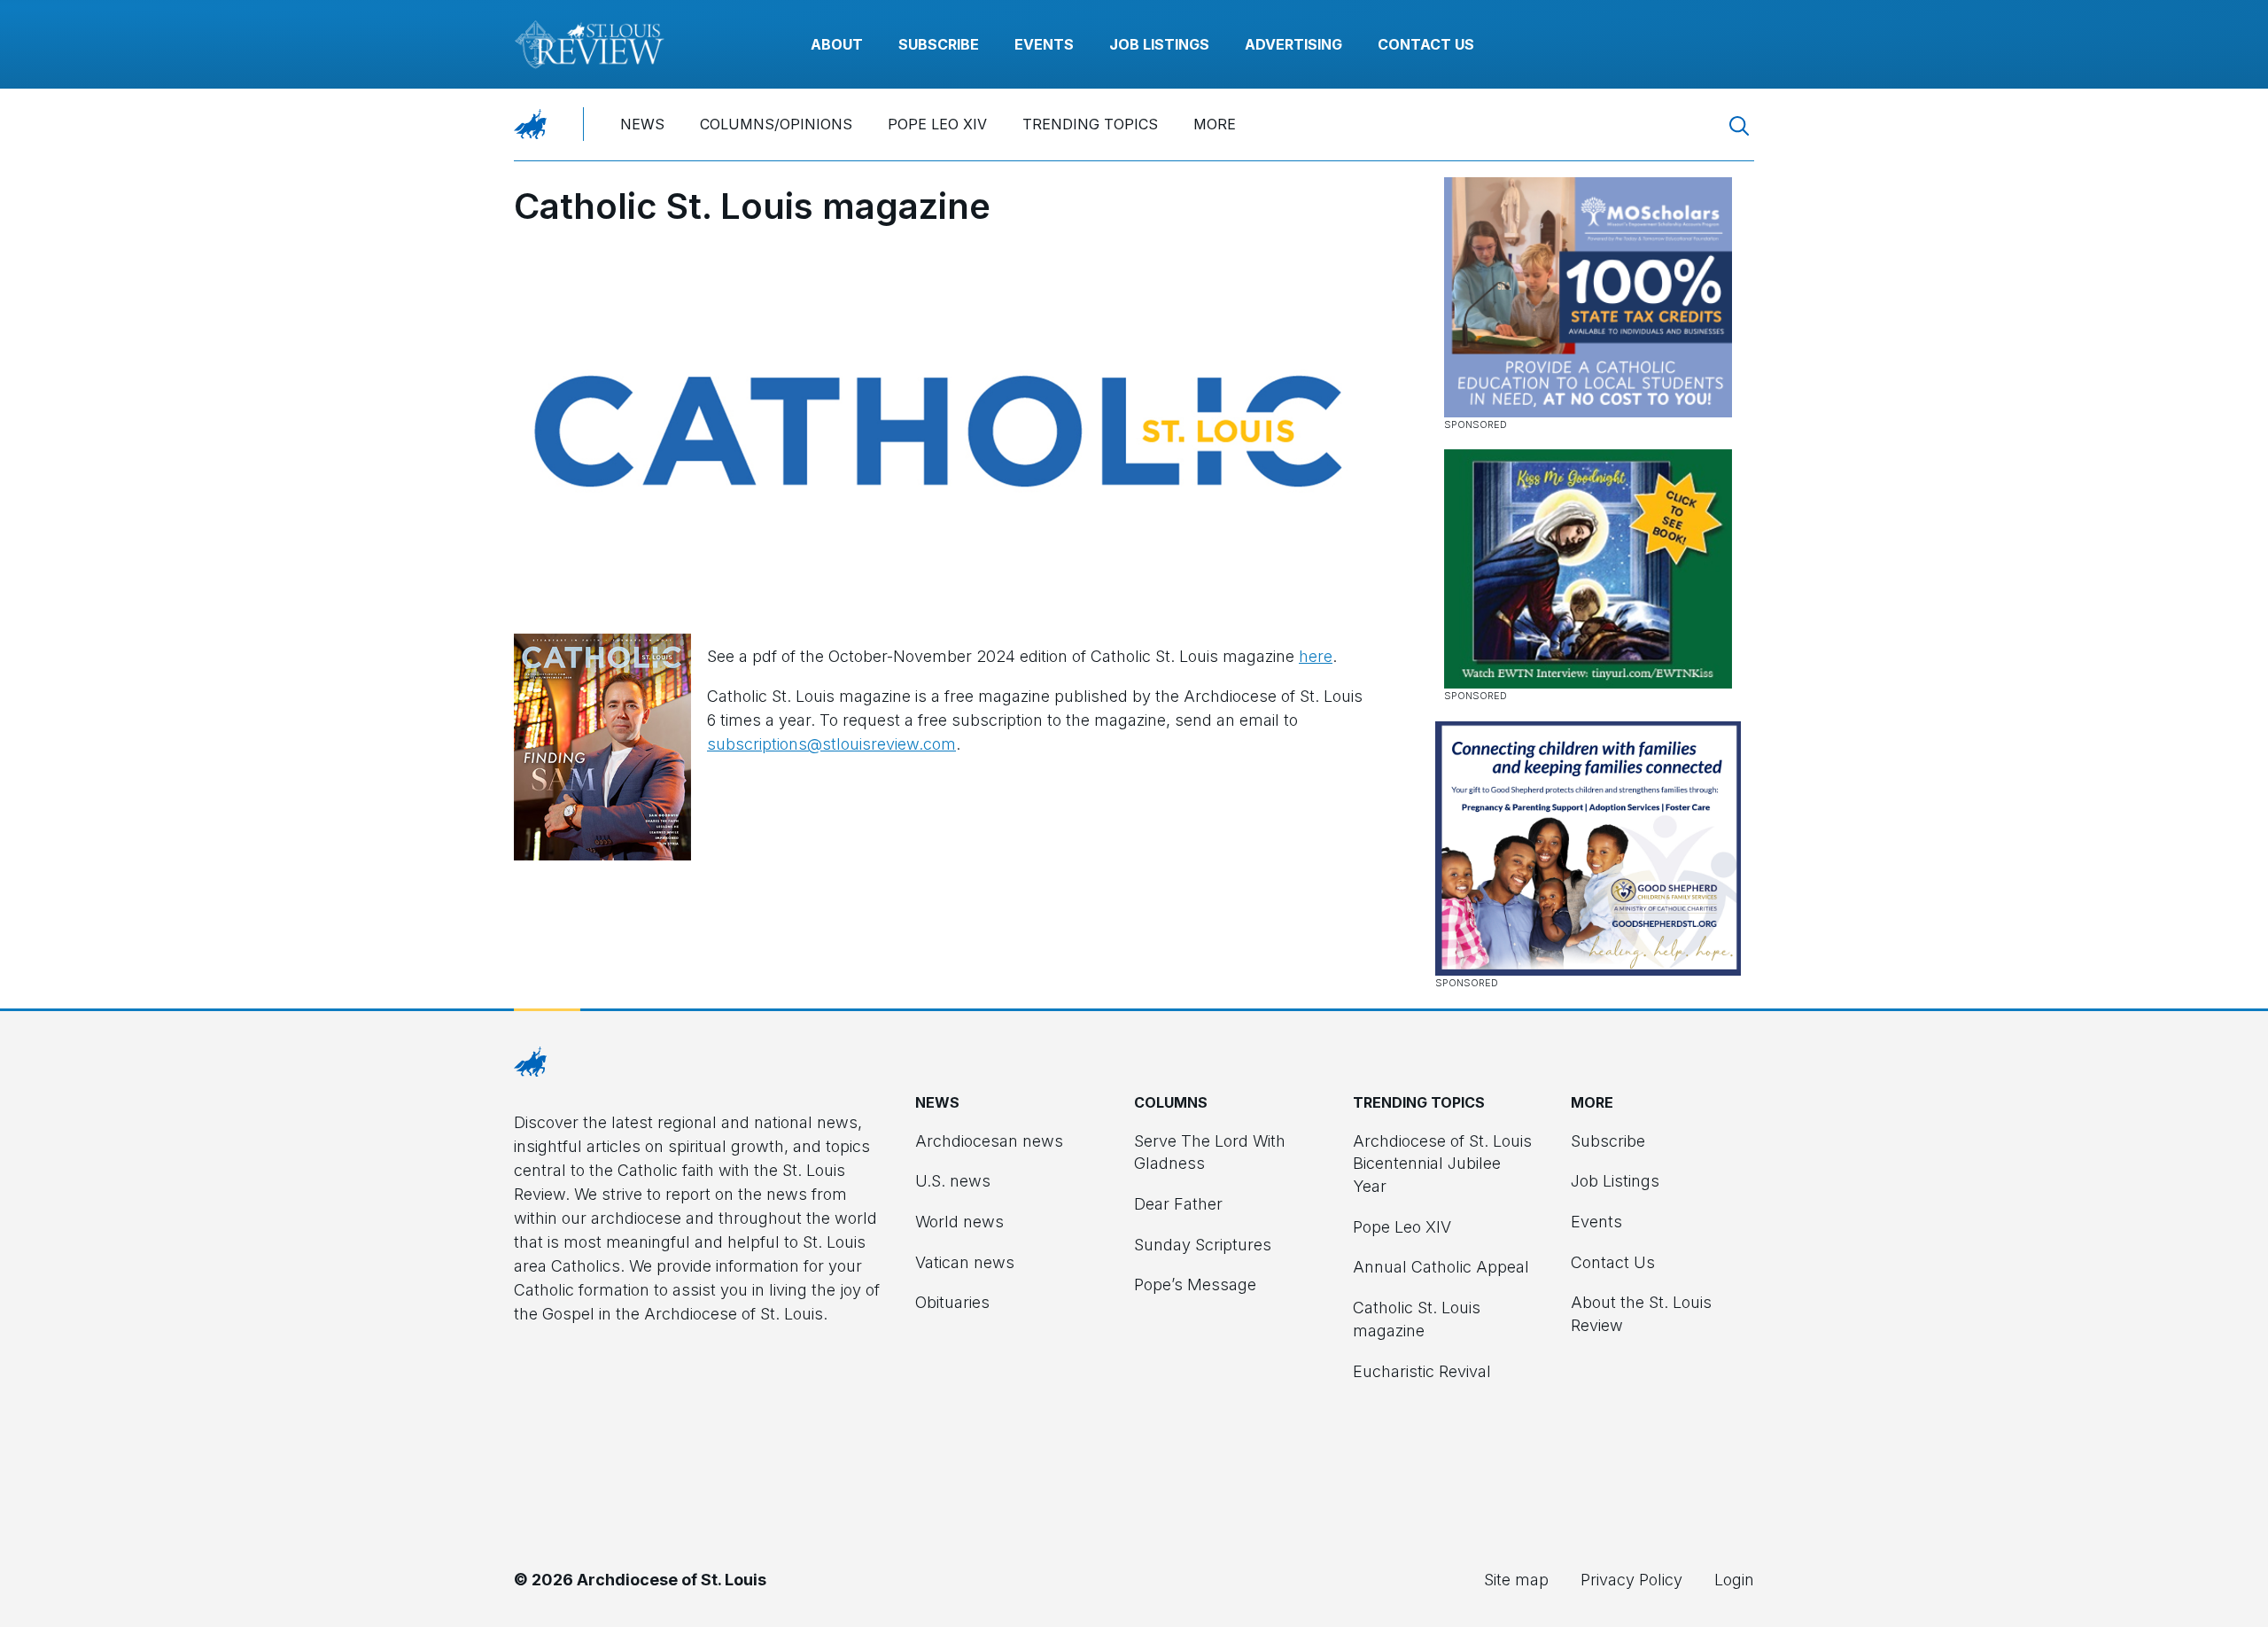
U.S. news (953, 1181)
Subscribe (939, 44)
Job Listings (1159, 44)
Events (1044, 44)
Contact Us (1426, 44)
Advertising (1293, 44)
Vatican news (965, 1262)
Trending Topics (1090, 124)
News (642, 124)
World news (959, 1222)
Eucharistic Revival (1422, 1371)
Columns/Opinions (776, 124)
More (1215, 124)
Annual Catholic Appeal (1441, 1267)
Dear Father (1178, 1204)
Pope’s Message (1195, 1284)
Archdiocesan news (989, 1141)
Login (1734, 1580)
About (837, 44)
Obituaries (952, 1302)
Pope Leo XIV (937, 124)
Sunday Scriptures (1203, 1245)
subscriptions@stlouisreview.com (831, 744)
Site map (1516, 1580)
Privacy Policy (1631, 1580)
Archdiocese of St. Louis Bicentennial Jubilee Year (1442, 1164)
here (1316, 656)
